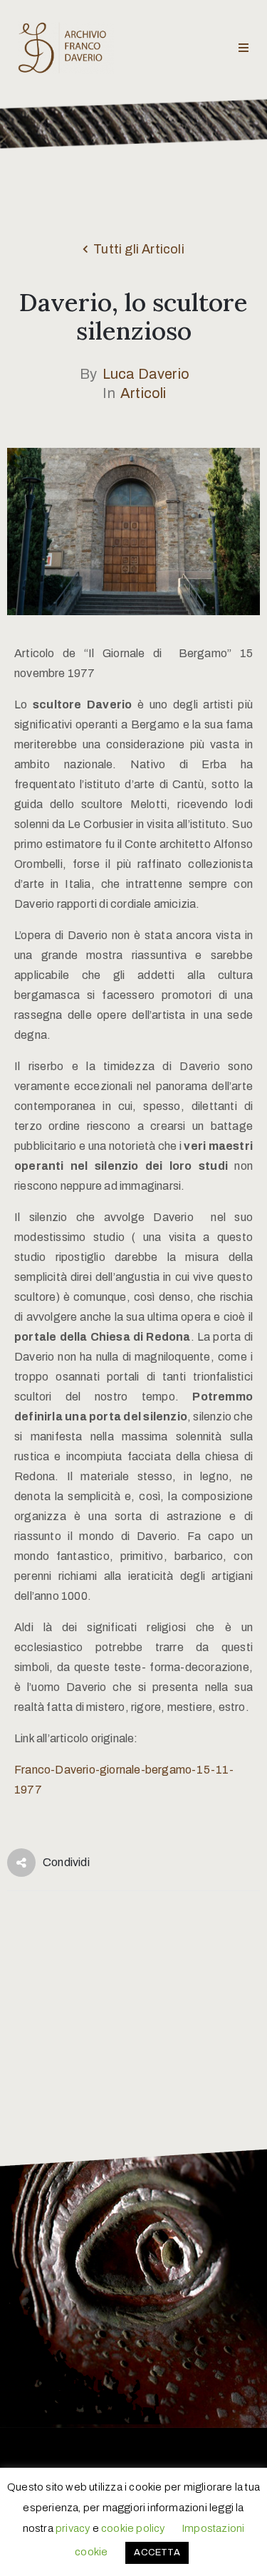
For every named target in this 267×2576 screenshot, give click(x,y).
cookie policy (133, 2528)
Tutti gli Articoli (139, 249)
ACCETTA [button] (157, 2553)
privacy (73, 2528)
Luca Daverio (146, 374)
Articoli (143, 393)
